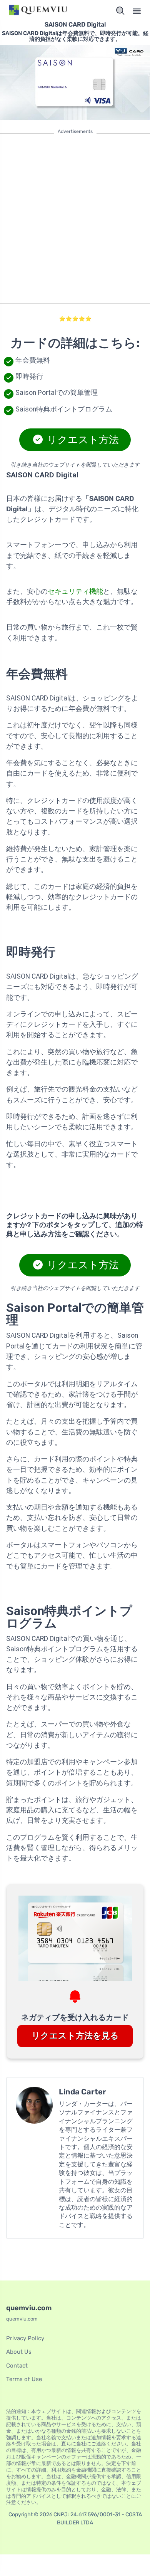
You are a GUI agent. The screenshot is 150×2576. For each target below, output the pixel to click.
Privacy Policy (25, 2338)
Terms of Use (24, 2379)
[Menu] (137, 11)
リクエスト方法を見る (75, 2036)
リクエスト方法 (82, 440)
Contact (17, 2366)
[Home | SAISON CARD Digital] (39, 11)
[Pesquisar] (120, 11)
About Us (19, 2352)
